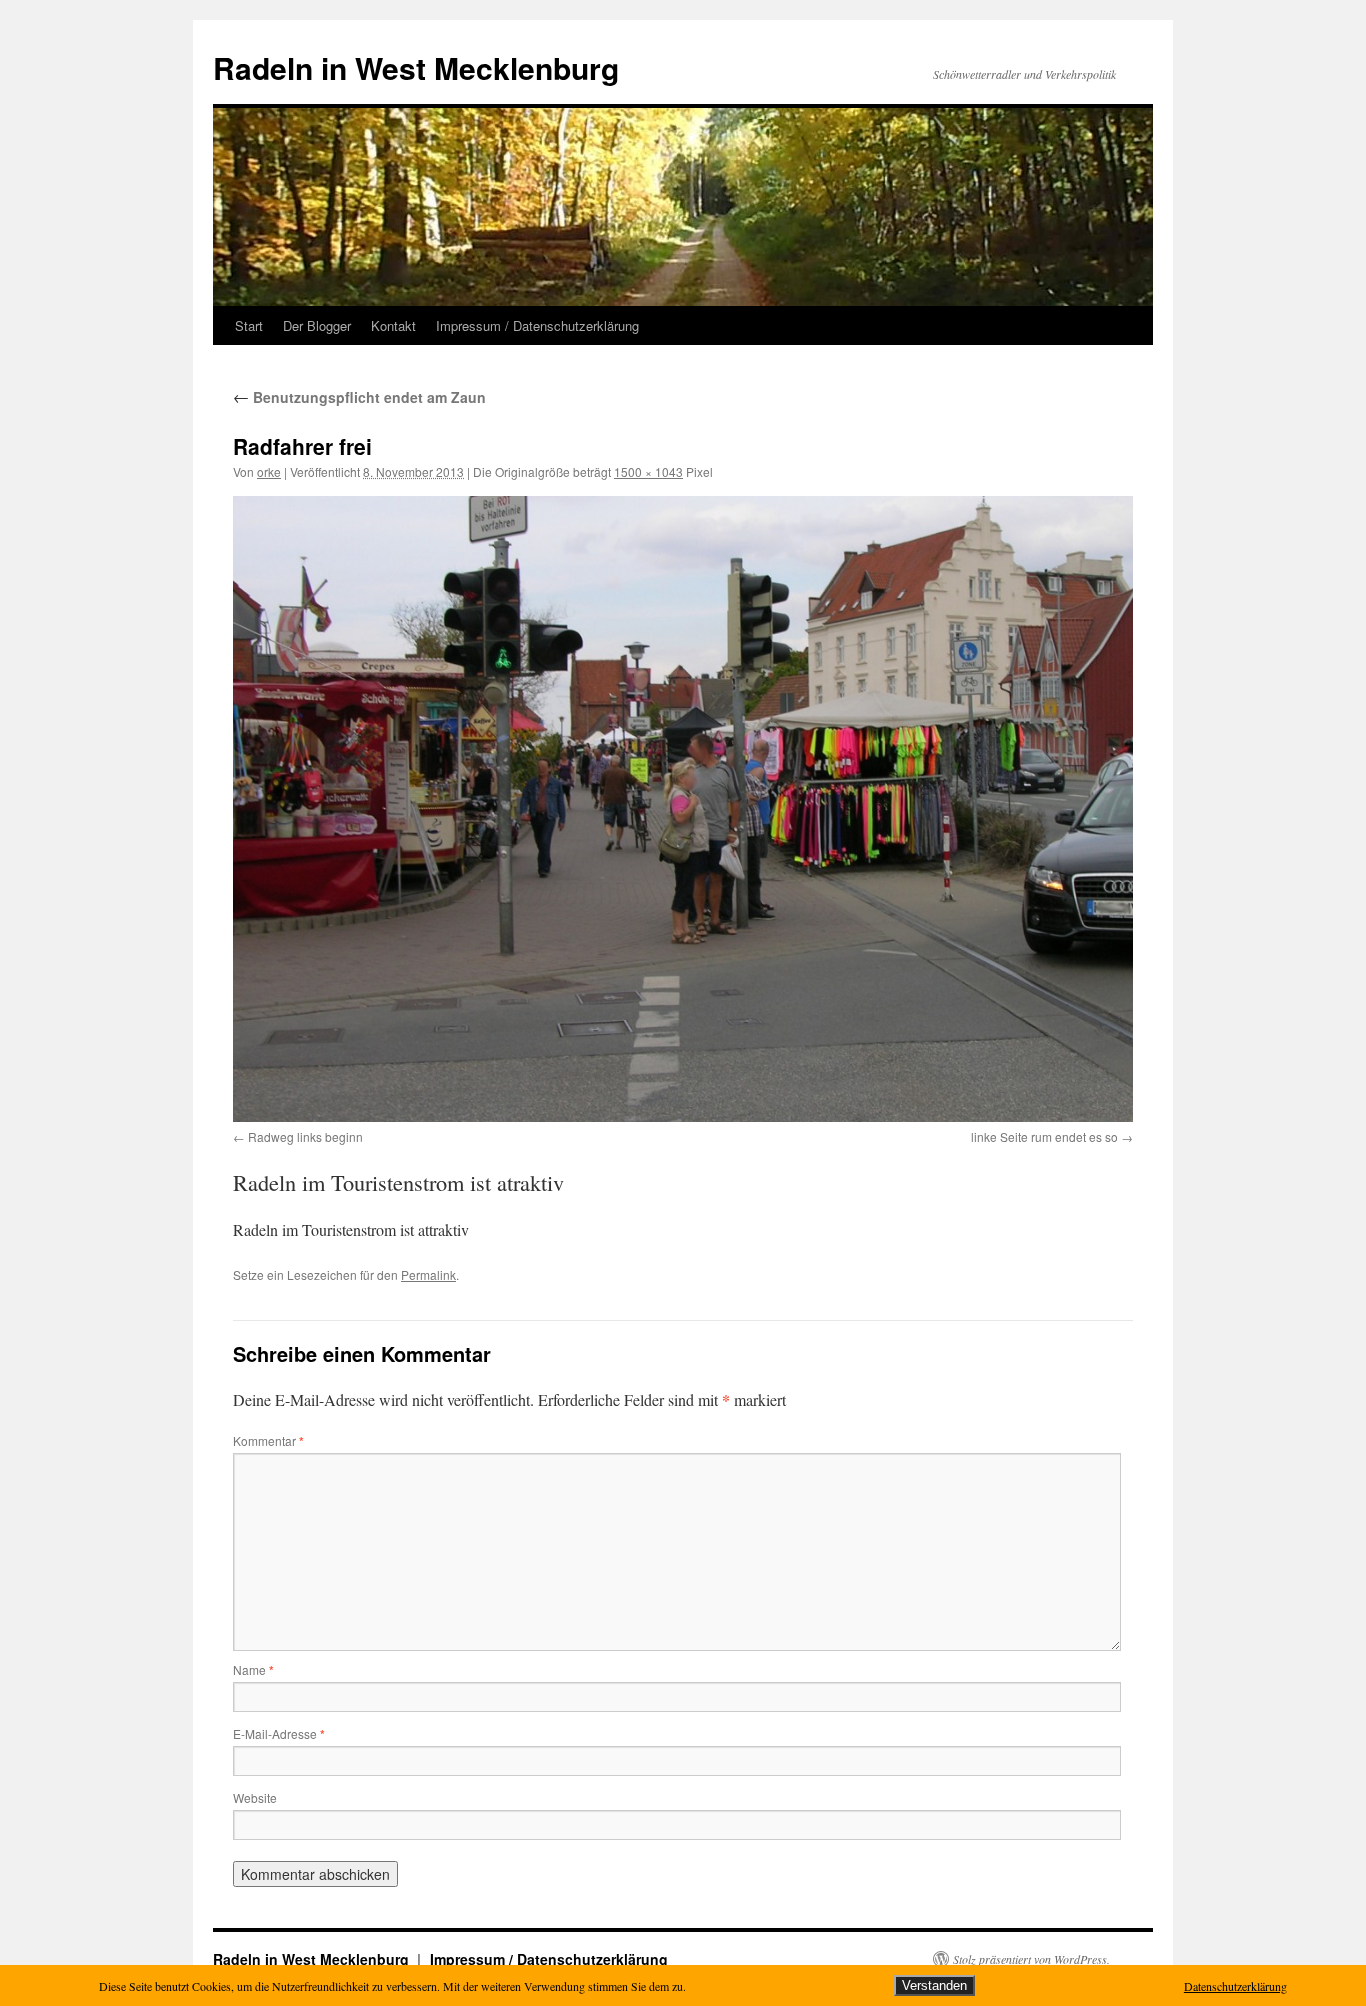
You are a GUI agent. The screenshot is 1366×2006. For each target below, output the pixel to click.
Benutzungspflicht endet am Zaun (359, 397)
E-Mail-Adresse (279, 1733)
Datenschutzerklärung (1235, 1986)
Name (253, 1669)
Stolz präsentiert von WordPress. (1031, 1959)
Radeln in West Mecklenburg (416, 67)
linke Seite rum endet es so (1044, 1136)
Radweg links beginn (305, 1136)
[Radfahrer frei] (683, 809)
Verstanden (934, 1985)
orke (269, 471)
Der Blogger (317, 325)
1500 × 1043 (648, 471)
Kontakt (393, 325)
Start (249, 325)
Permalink (428, 1274)
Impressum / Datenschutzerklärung (537, 325)
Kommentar (268, 1440)
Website (255, 1797)
